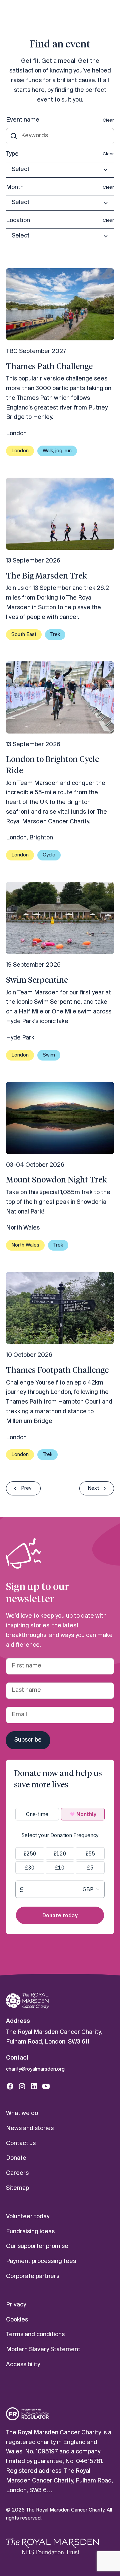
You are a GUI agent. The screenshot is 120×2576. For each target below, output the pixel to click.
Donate (16, 2158)
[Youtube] (46, 2086)
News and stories (30, 2129)
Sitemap (17, 2188)
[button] (60, 170)
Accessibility (23, 2365)
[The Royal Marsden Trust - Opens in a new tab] (53, 2546)
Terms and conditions (35, 2335)
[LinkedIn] (34, 2086)
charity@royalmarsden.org (35, 2069)
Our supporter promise (37, 2246)
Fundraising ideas (30, 2232)
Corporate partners (33, 2277)
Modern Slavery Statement (43, 2350)
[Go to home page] (27, 2001)
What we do (22, 2114)
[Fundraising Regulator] (27, 2414)
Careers (17, 2173)
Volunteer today (28, 2217)
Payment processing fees (41, 2262)
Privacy (16, 2305)
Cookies (17, 2320)
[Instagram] (22, 2086)
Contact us (21, 2144)
